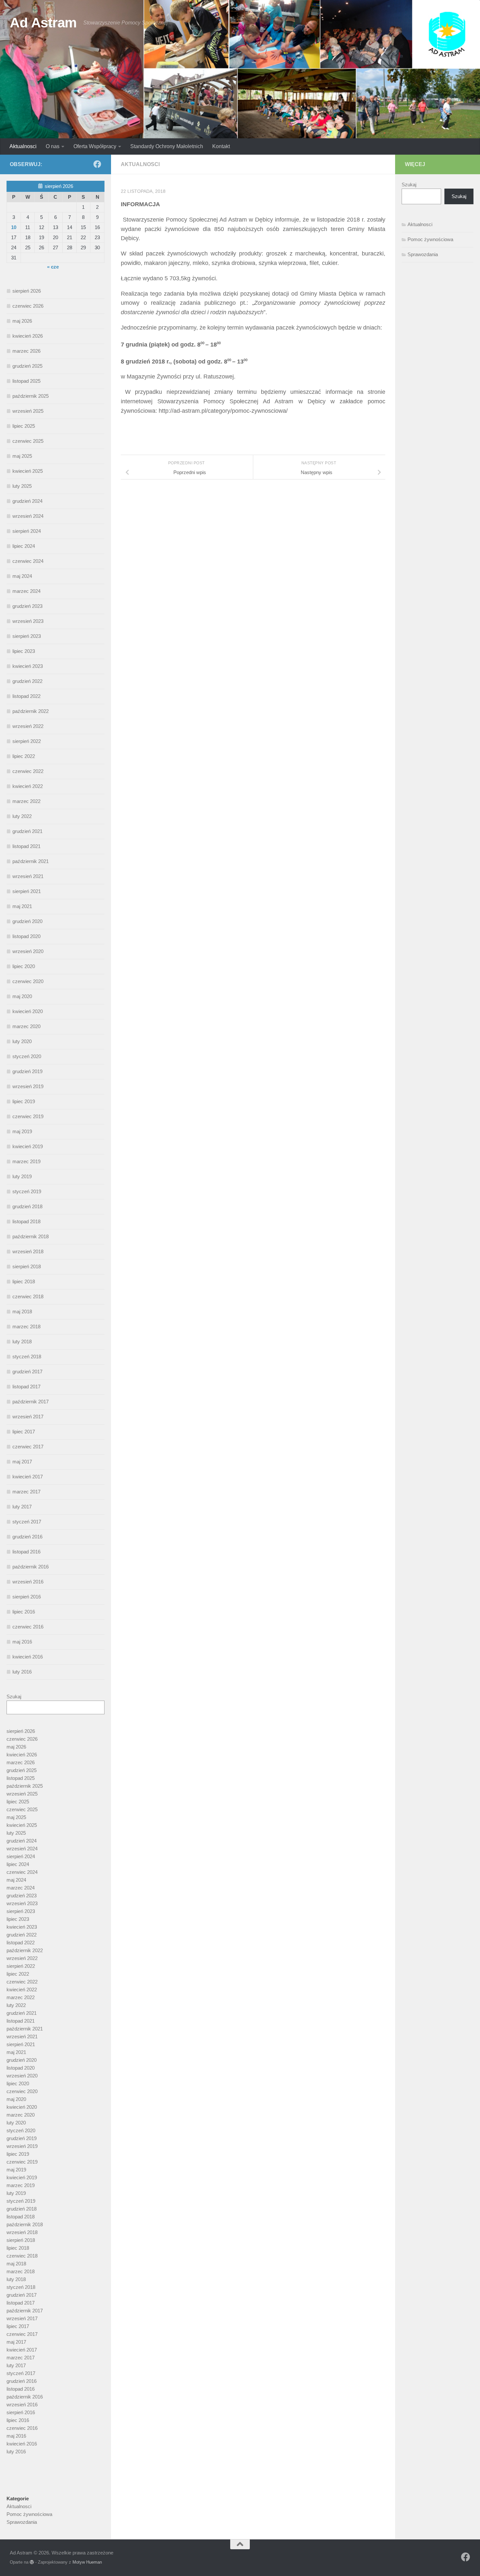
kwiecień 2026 (28, 336)
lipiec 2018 (24, 1281)
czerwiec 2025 (28, 441)
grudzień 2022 (27, 681)
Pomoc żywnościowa (29, 2514)
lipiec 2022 (24, 756)
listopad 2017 (26, 1387)
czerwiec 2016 (28, 1627)
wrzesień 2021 (28, 876)
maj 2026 (22, 321)
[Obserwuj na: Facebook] (97, 164)
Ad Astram (43, 23)
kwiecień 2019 (28, 1146)
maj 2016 (22, 1642)
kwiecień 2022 (28, 786)
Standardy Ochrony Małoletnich (167, 146)
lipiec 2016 (24, 1612)
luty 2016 (22, 1672)
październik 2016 (31, 1567)
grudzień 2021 (27, 831)
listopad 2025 (26, 381)
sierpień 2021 (27, 891)
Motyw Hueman (87, 2562)
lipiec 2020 (24, 966)
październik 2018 (31, 1236)
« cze (53, 267)
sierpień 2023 (27, 636)
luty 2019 (22, 1176)
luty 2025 (22, 486)
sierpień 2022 (27, 741)
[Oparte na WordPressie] (32, 2562)
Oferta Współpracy (95, 146)
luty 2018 (22, 1342)
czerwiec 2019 (28, 1116)
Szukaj (14, 1697)
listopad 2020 (26, 936)
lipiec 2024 (24, 546)
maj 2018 (22, 1311)
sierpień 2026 (27, 291)
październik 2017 (31, 1402)
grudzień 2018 (27, 1206)
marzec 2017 (26, 1492)
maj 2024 (22, 576)
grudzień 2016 (27, 1537)
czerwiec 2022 (28, 771)
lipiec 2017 (24, 1432)
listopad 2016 (26, 1552)
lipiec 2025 (24, 426)
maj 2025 (22, 456)
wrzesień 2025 (28, 411)
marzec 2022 (26, 801)
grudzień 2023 (27, 606)
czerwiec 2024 (28, 561)
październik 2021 (31, 861)
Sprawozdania (22, 2522)
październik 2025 (31, 396)
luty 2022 (22, 816)
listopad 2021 (26, 846)
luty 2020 (22, 1041)
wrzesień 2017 (28, 1417)
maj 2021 (22, 906)
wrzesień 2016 (28, 1582)
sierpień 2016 (27, 1597)
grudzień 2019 (27, 1071)
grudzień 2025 (27, 366)
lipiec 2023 (24, 651)
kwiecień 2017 (28, 1477)
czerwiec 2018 (28, 1296)
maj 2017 (22, 1462)
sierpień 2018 (27, 1266)
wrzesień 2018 (28, 1251)
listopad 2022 (26, 696)
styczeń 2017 (27, 1522)
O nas (53, 146)
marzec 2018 (26, 1327)
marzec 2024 (26, 591)
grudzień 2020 (27, 921)
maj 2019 (22, 1131)
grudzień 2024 (27, 501)
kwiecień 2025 (28, 471)
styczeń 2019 (27, 1191)
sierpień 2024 (27, 531)
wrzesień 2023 (28, 621)
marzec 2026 (26, 351)
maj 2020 (22, 996)
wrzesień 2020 (28, 951)
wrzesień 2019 (28, 1086)
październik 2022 (31, 711)
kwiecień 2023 (28, 666)
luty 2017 (22, 1507)
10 (14, 227)
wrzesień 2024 (28, 516)
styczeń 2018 (27, 1357)
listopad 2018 (26, 1221)
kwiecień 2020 (28, 1011)
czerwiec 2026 (28, 306)
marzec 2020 (26, 1026)
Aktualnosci (23, 146)
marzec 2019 (26, 1161)
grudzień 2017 (27, 1372)
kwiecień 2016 (28, 1657)
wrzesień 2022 (28, 726)
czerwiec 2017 (28, 1447)
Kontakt (221, 146)
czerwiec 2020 (28, 981)
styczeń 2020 (27, 1056)
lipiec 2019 (24, 1101)
